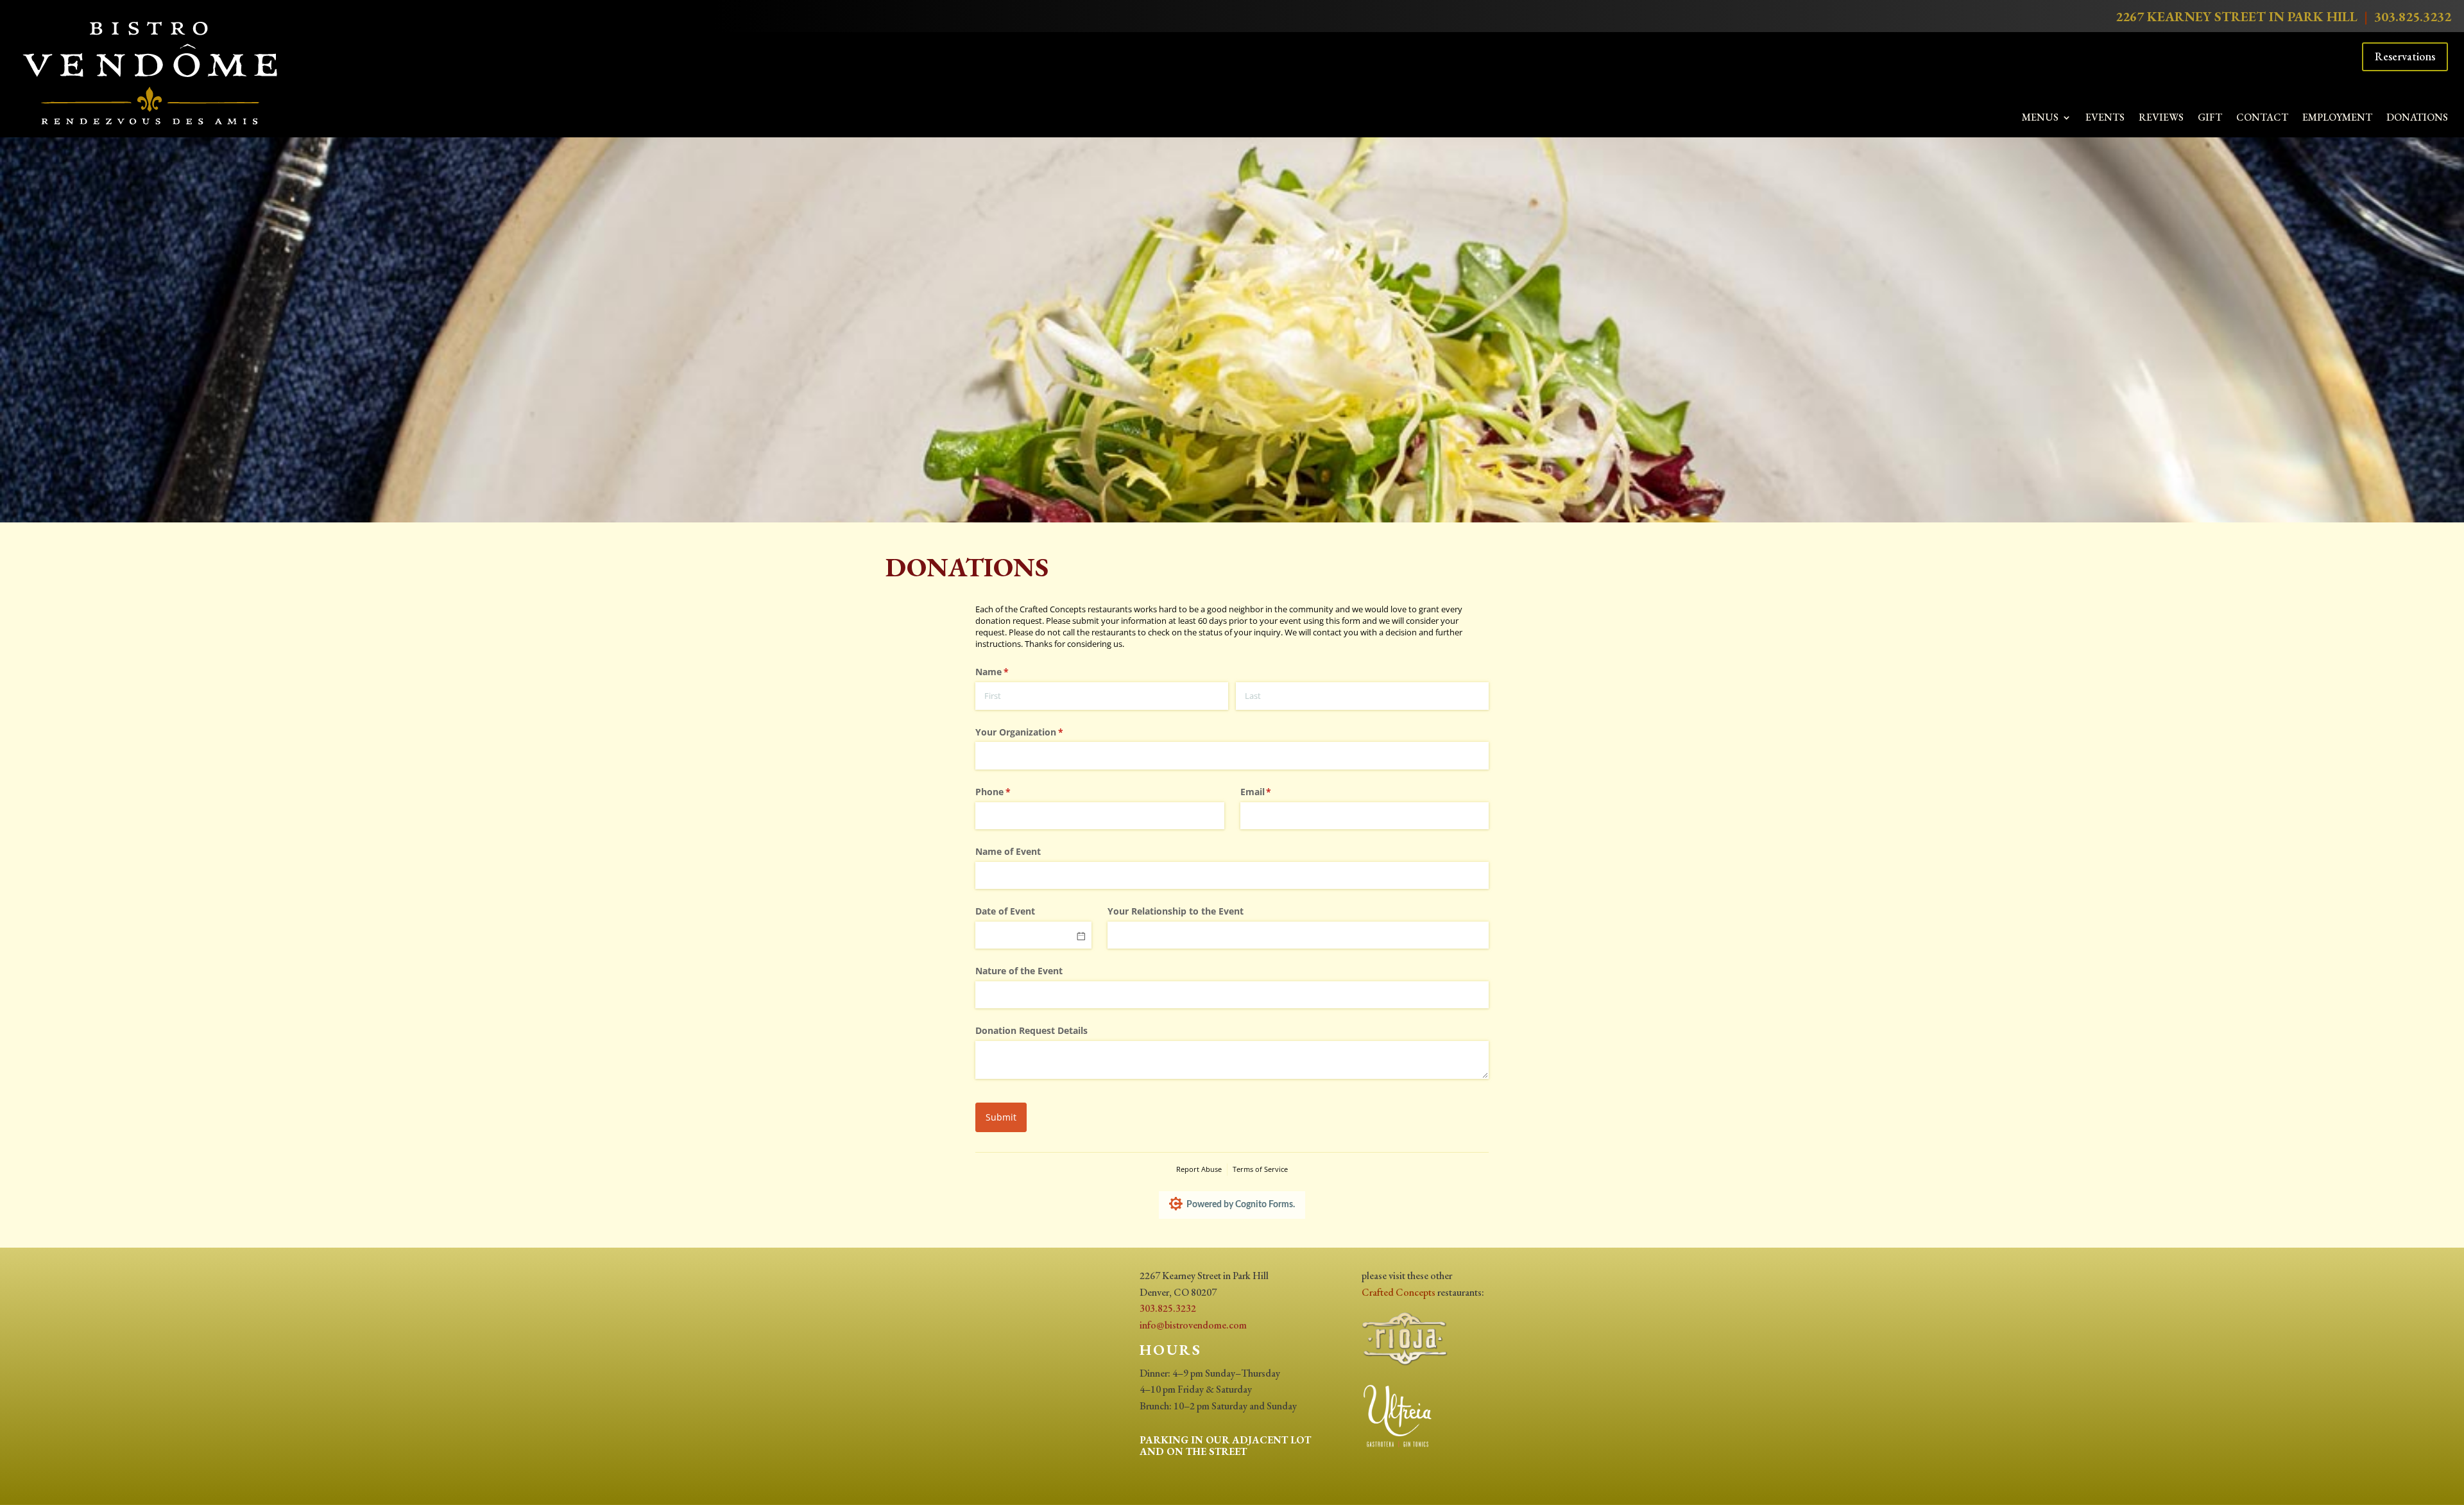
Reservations (2405, 56)
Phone (1012, 792)
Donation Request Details (1031, 1030)
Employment (2337, 118)
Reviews (2161, 118)
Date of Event (1005, 911)
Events (2105, 118)
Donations (2417, 118)
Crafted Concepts (1399, 1292)
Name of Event (1008, 851)
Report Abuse (1199, 1169)
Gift (2210, 118)
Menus (2040, 118)
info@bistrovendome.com (1193, 1325)
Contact (2262, 118)
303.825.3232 (2413, 16)
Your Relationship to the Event (1176, 911)
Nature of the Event (1019, 971)
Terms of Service (1260, 1169)
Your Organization (1038, 732)
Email (1275, 792)
